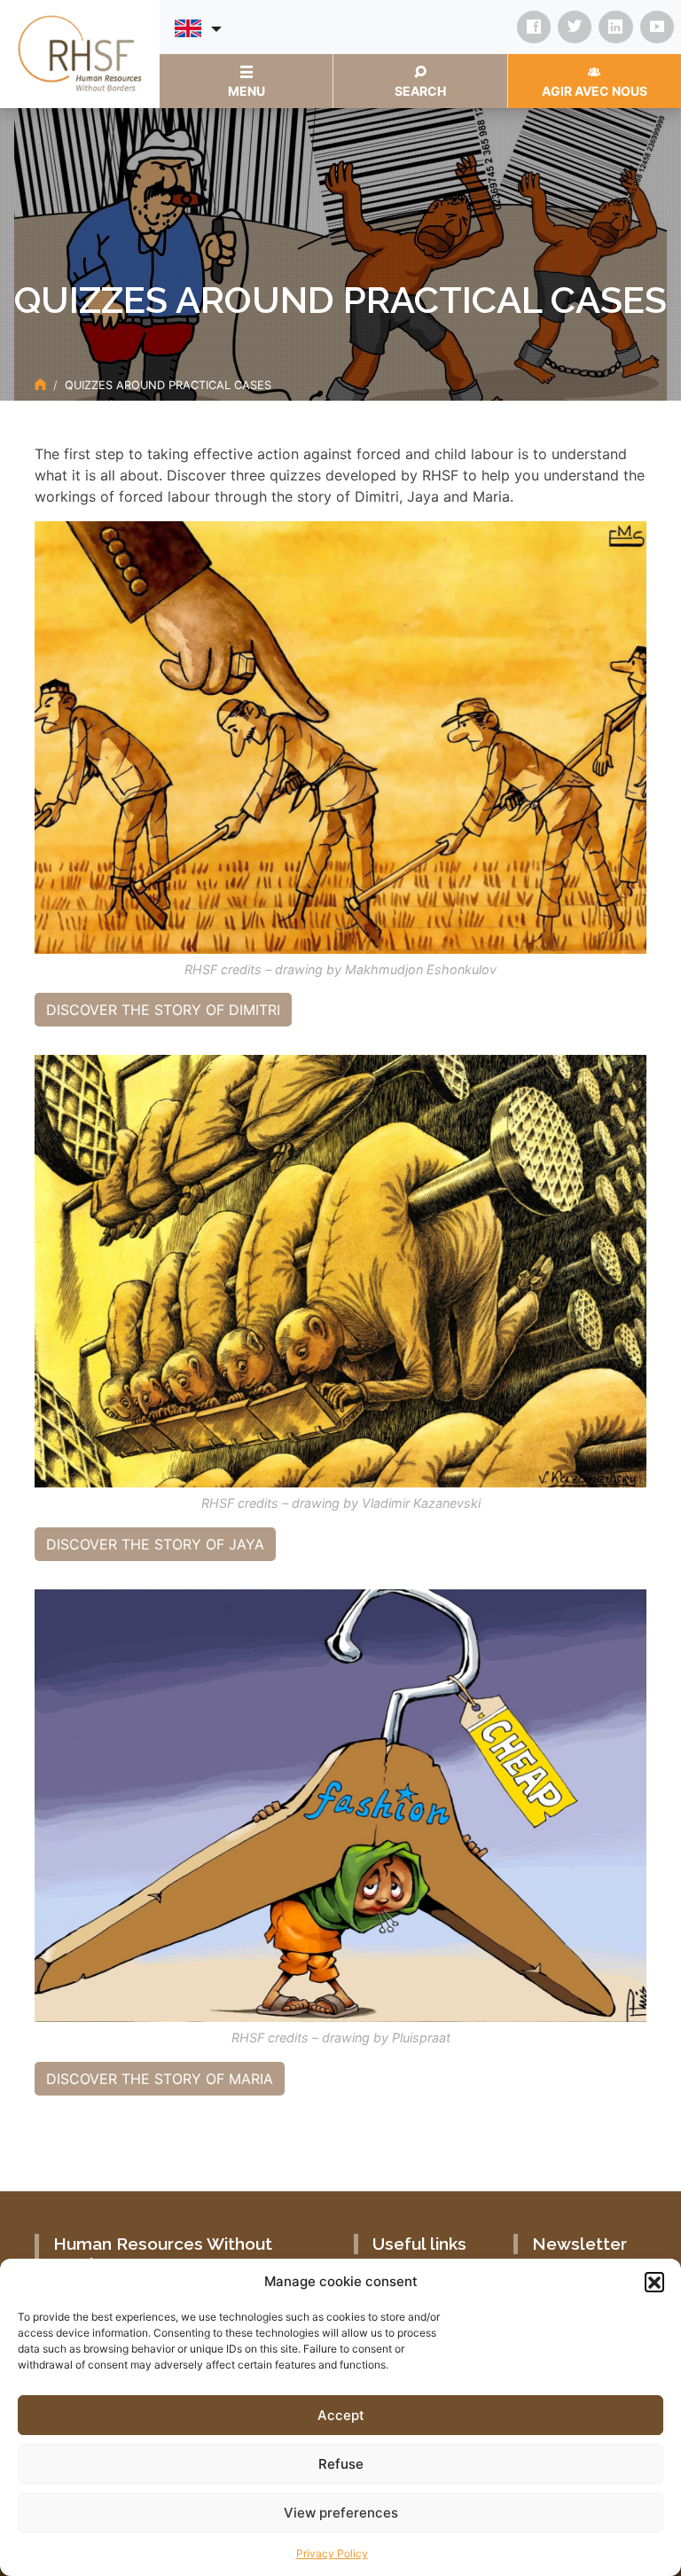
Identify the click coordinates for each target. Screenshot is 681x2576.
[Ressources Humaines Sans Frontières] (80, 52)
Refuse (341, 2464)
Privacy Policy (332, 2553)
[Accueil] (40, 385)
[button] (654, 2282)
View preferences (341, 2513)
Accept (341, 2415)
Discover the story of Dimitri (163, 1010)
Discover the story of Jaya (155, 1544)
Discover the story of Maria (160, 2079)
